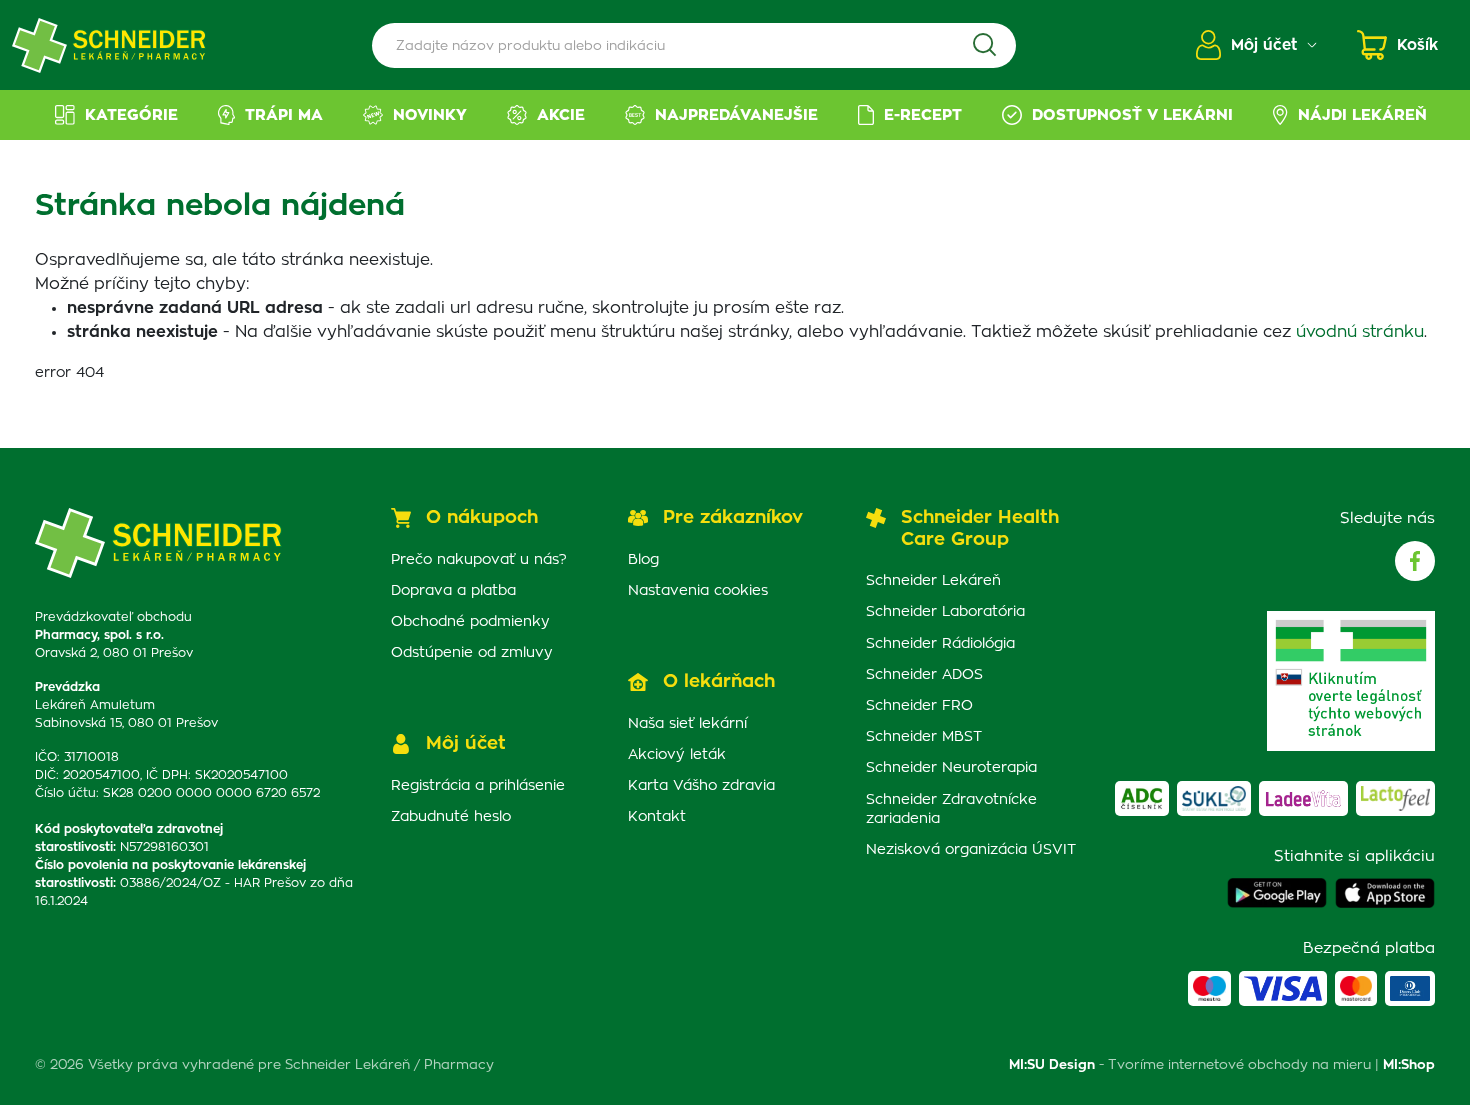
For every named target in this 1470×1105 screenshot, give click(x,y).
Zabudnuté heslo (451, 817)
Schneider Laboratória (945, 612)
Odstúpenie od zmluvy (472, 653)
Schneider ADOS (924, 675)
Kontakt (657, 817)
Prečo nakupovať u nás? (479, 560)
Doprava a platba (453, 591)
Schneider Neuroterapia (951, 768)
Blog (643, 560)
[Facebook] (1415, 561)
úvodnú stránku (1360, 332)
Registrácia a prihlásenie (478, 786)
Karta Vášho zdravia (701, 786)
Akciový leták (677, 755)
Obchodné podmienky (470, 622)
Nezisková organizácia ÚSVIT (971, 850)
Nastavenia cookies (698, 591)
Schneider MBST (924, 737)
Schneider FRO (919, 706)
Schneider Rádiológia (940, 644)
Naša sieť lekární (687, 724)
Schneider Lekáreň (933, 581)
